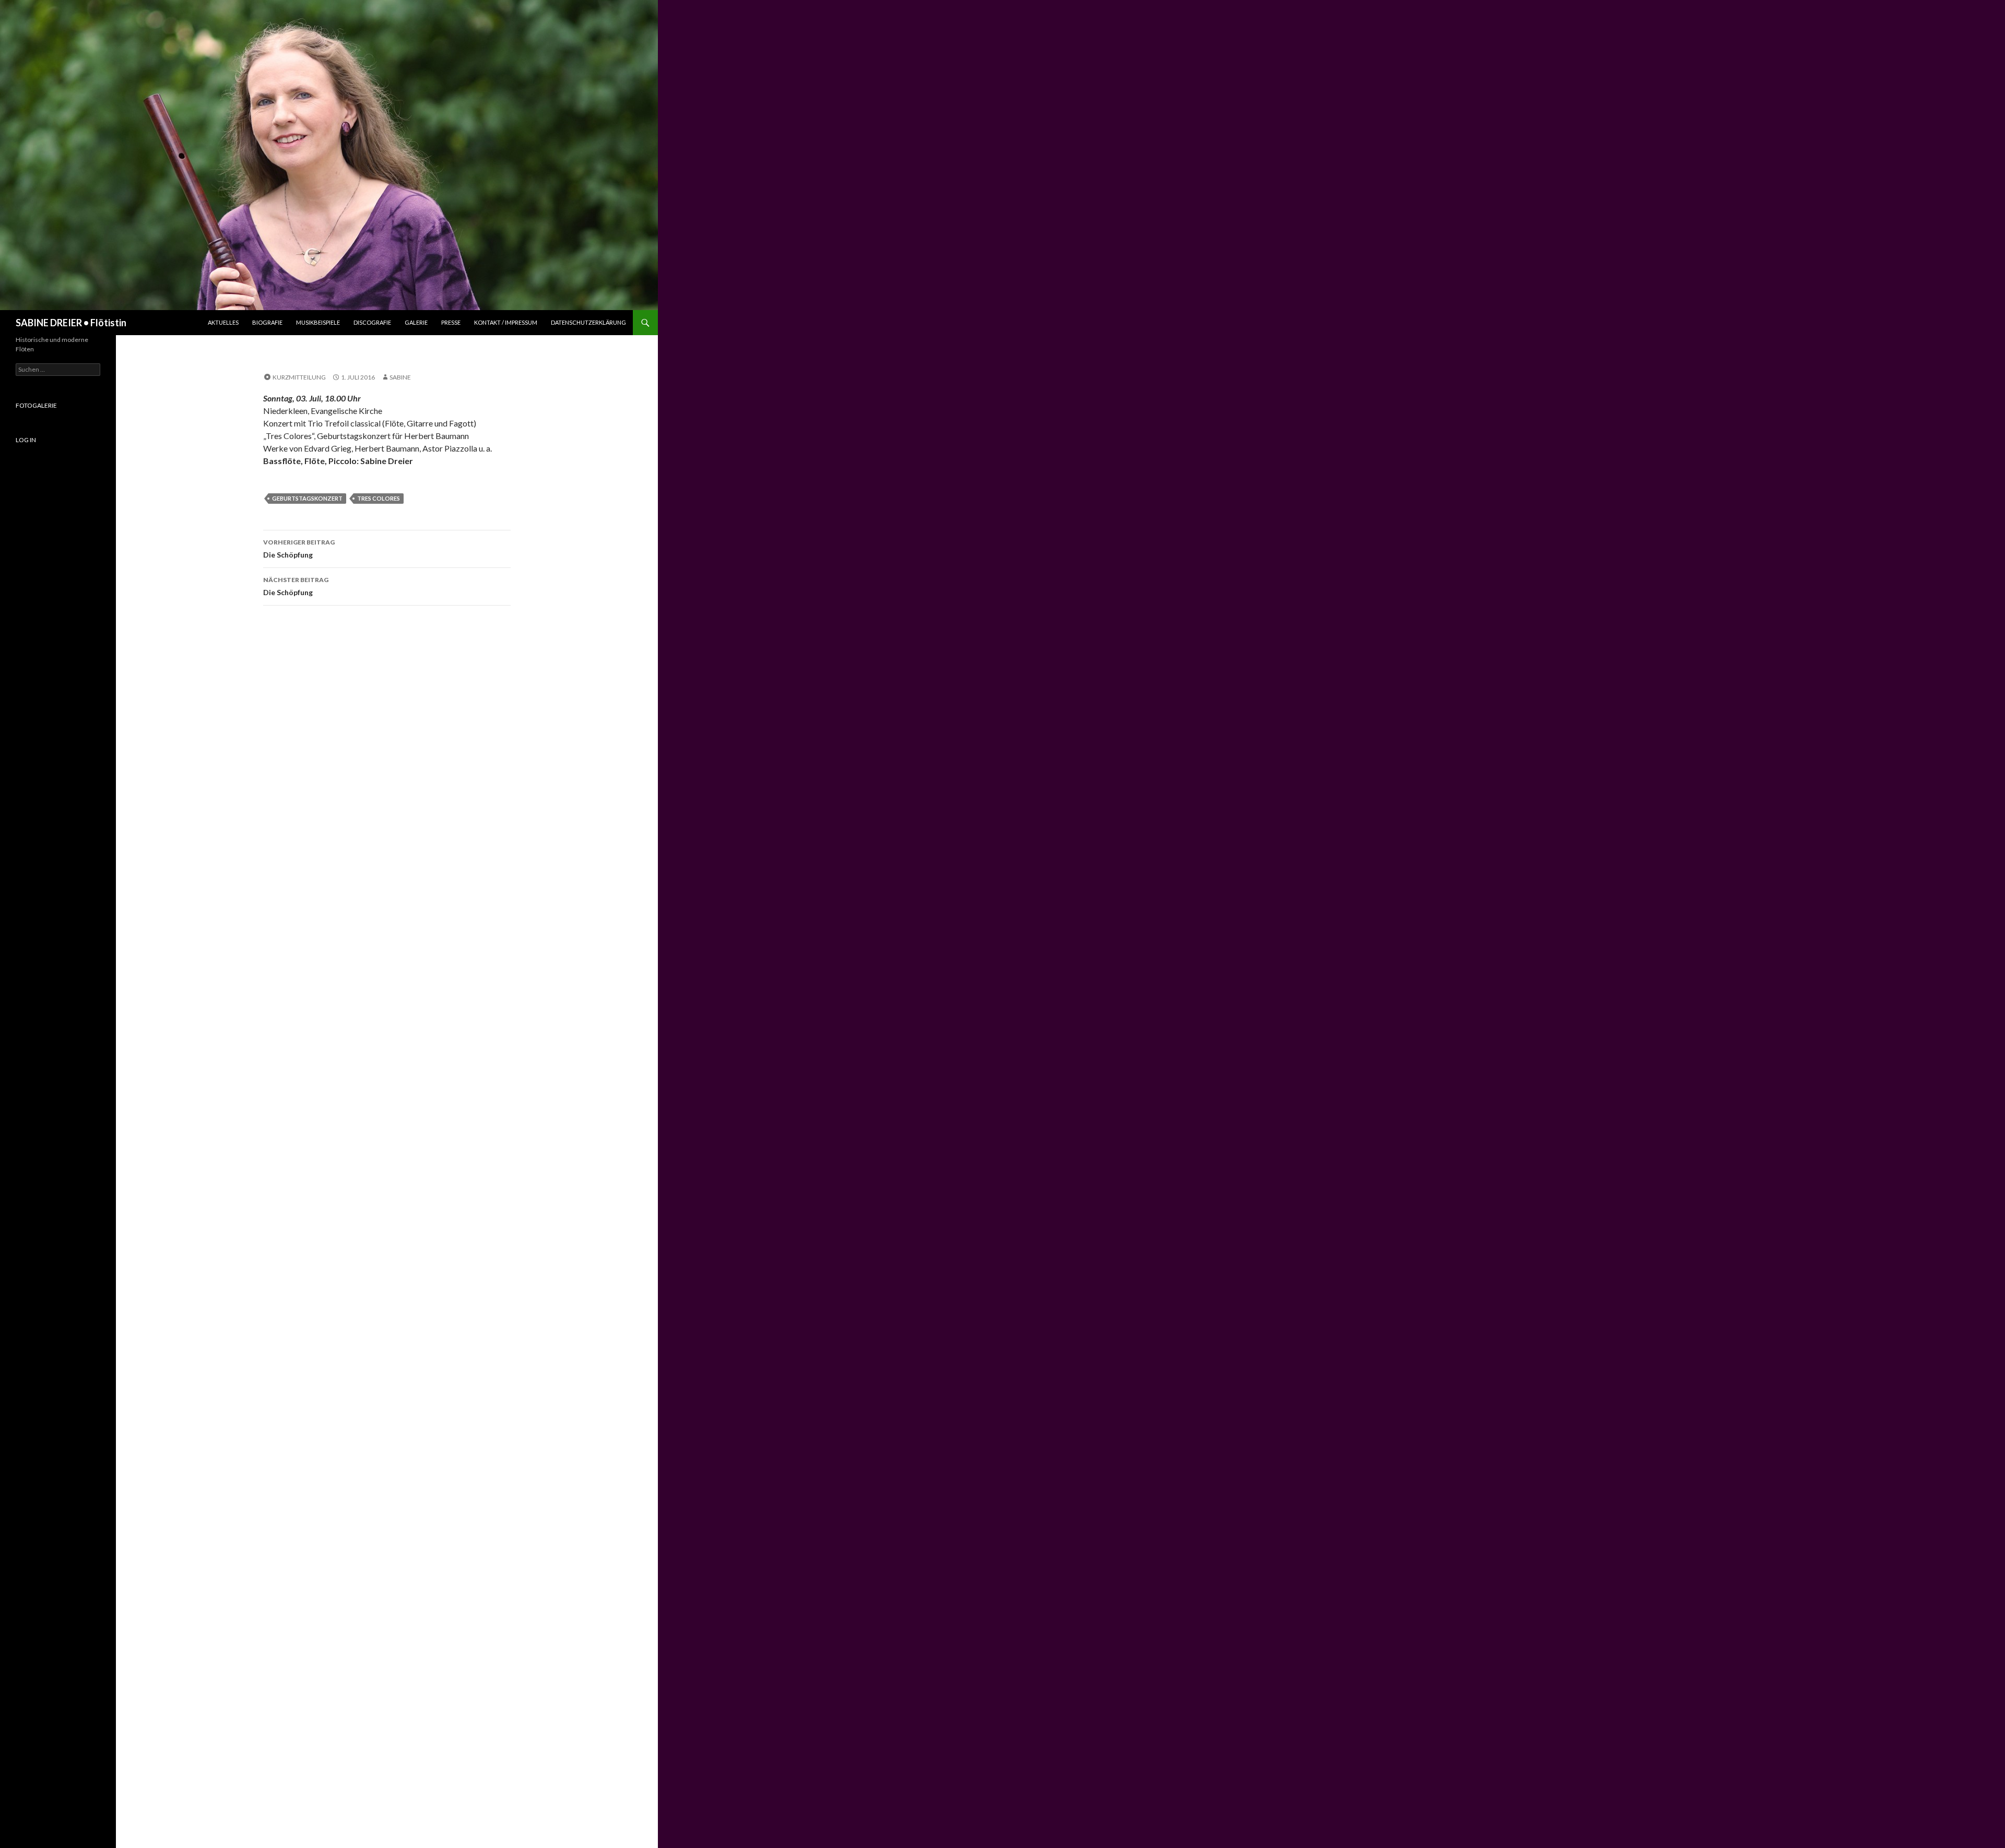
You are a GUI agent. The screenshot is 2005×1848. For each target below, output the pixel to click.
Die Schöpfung (299, 549)
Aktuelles (223, 322)
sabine (400, 377)
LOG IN (26, 440)
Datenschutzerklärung (588, 322)
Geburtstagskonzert (307, 498)
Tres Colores (379, 498)
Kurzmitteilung (299, 377)
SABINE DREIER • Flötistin (71, 323)
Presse (451, 322)
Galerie (416, 322)
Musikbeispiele (318, 322)
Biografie (267, 322)
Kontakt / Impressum (506, 322)
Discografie (372, 322)
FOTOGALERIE (36, 405)
